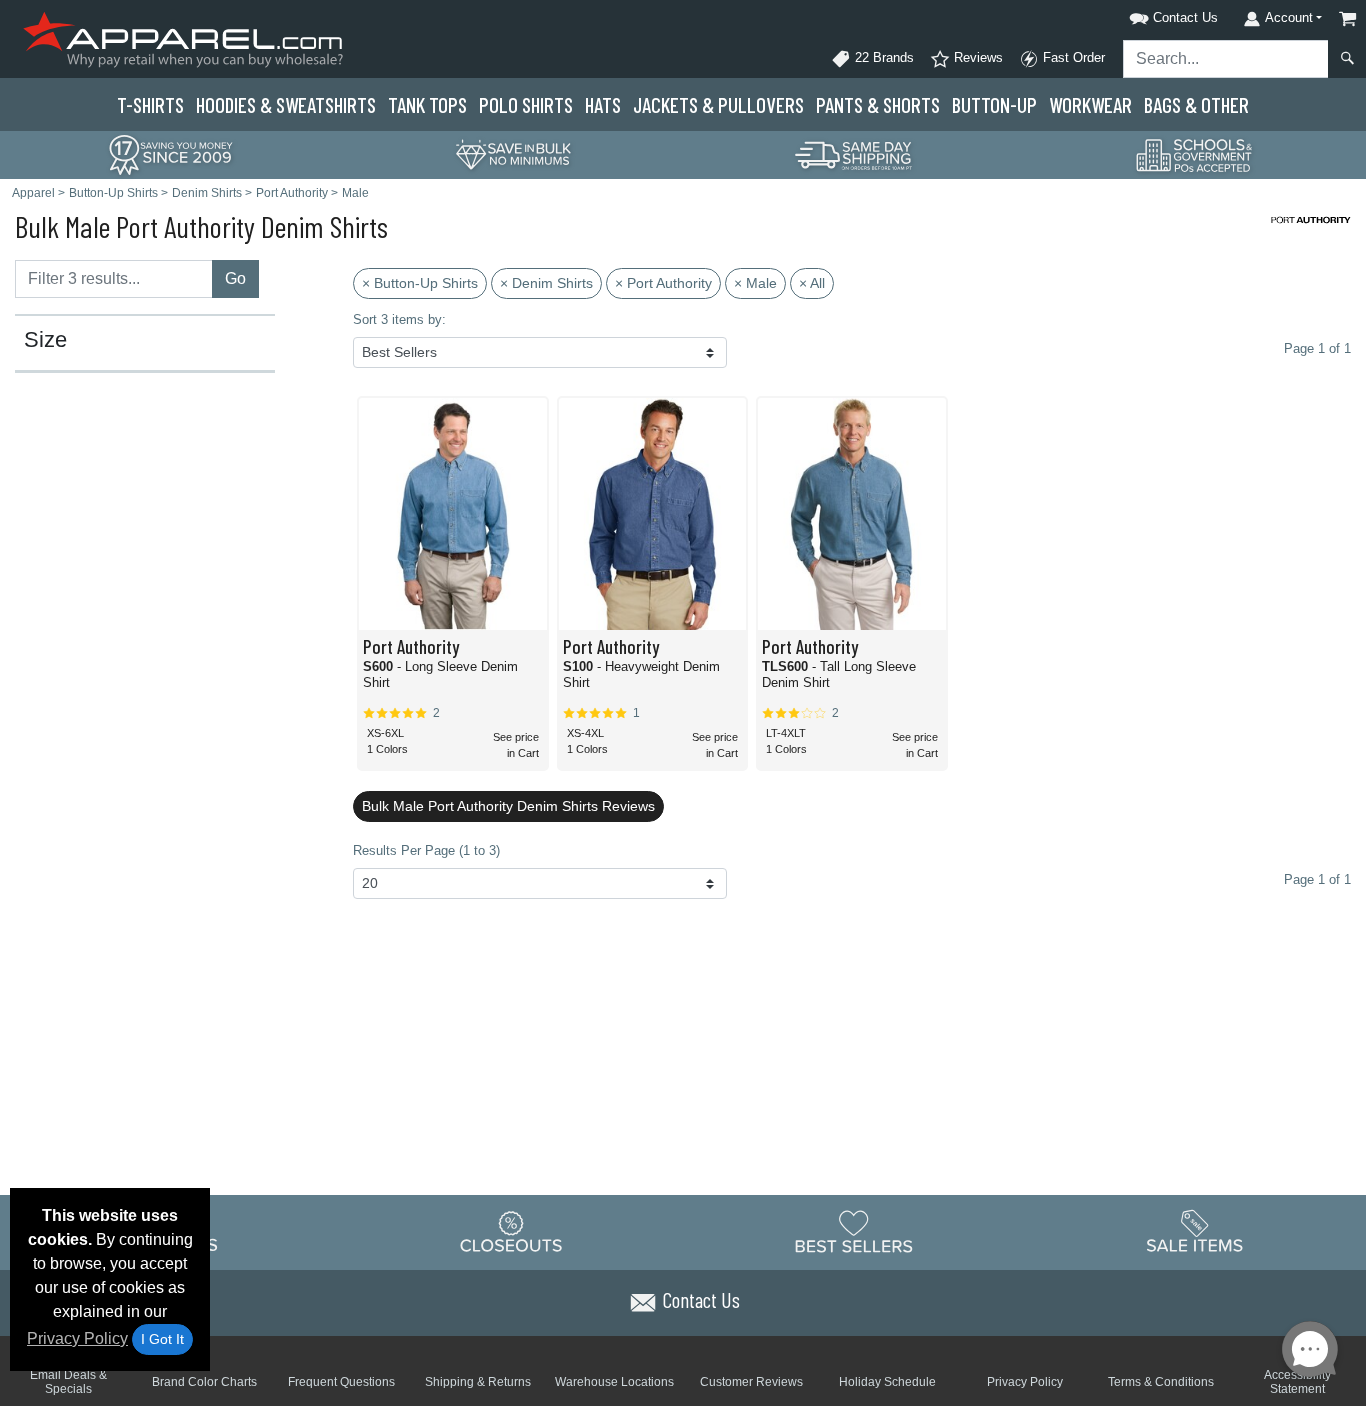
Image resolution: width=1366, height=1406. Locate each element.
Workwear (1090, 104)
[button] (1148, 14)
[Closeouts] (512, 1231)
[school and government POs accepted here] (1195, 155)
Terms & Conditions (1161, 1382)
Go (235, 278)
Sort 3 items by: (399, 319)
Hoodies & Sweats (286, 104)
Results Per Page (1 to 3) (426, 850)
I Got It (162, 1339)
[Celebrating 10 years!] (171, 153)
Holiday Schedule (887, 1382)
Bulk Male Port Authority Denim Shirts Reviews (508, 806)
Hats (603, 104)
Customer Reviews (751, 1382)
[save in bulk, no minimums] (513, 153)
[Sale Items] (1195, 1231)
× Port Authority (663, 283)
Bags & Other (1196, 104)
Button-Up (994, 104)
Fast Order (1072, 57)
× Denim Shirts (546, 283)
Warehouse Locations (614, 1382)
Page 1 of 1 (1317, 879)
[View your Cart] (1348, 18)
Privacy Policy (77, 1338)
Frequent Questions (341, 1382)
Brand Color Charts (204, 1382)
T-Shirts (150, 104)
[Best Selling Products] (854, 1231)
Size (45, 340)
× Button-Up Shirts (420, 283)
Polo (526, 104)
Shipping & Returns (478, 1382)
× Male (755, 283)
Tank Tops (427, 104)
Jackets (718, 104)
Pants (878, 104)
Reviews (976, 57)
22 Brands (882, 57)
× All (812, 283)
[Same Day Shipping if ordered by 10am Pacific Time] (854, 153)
